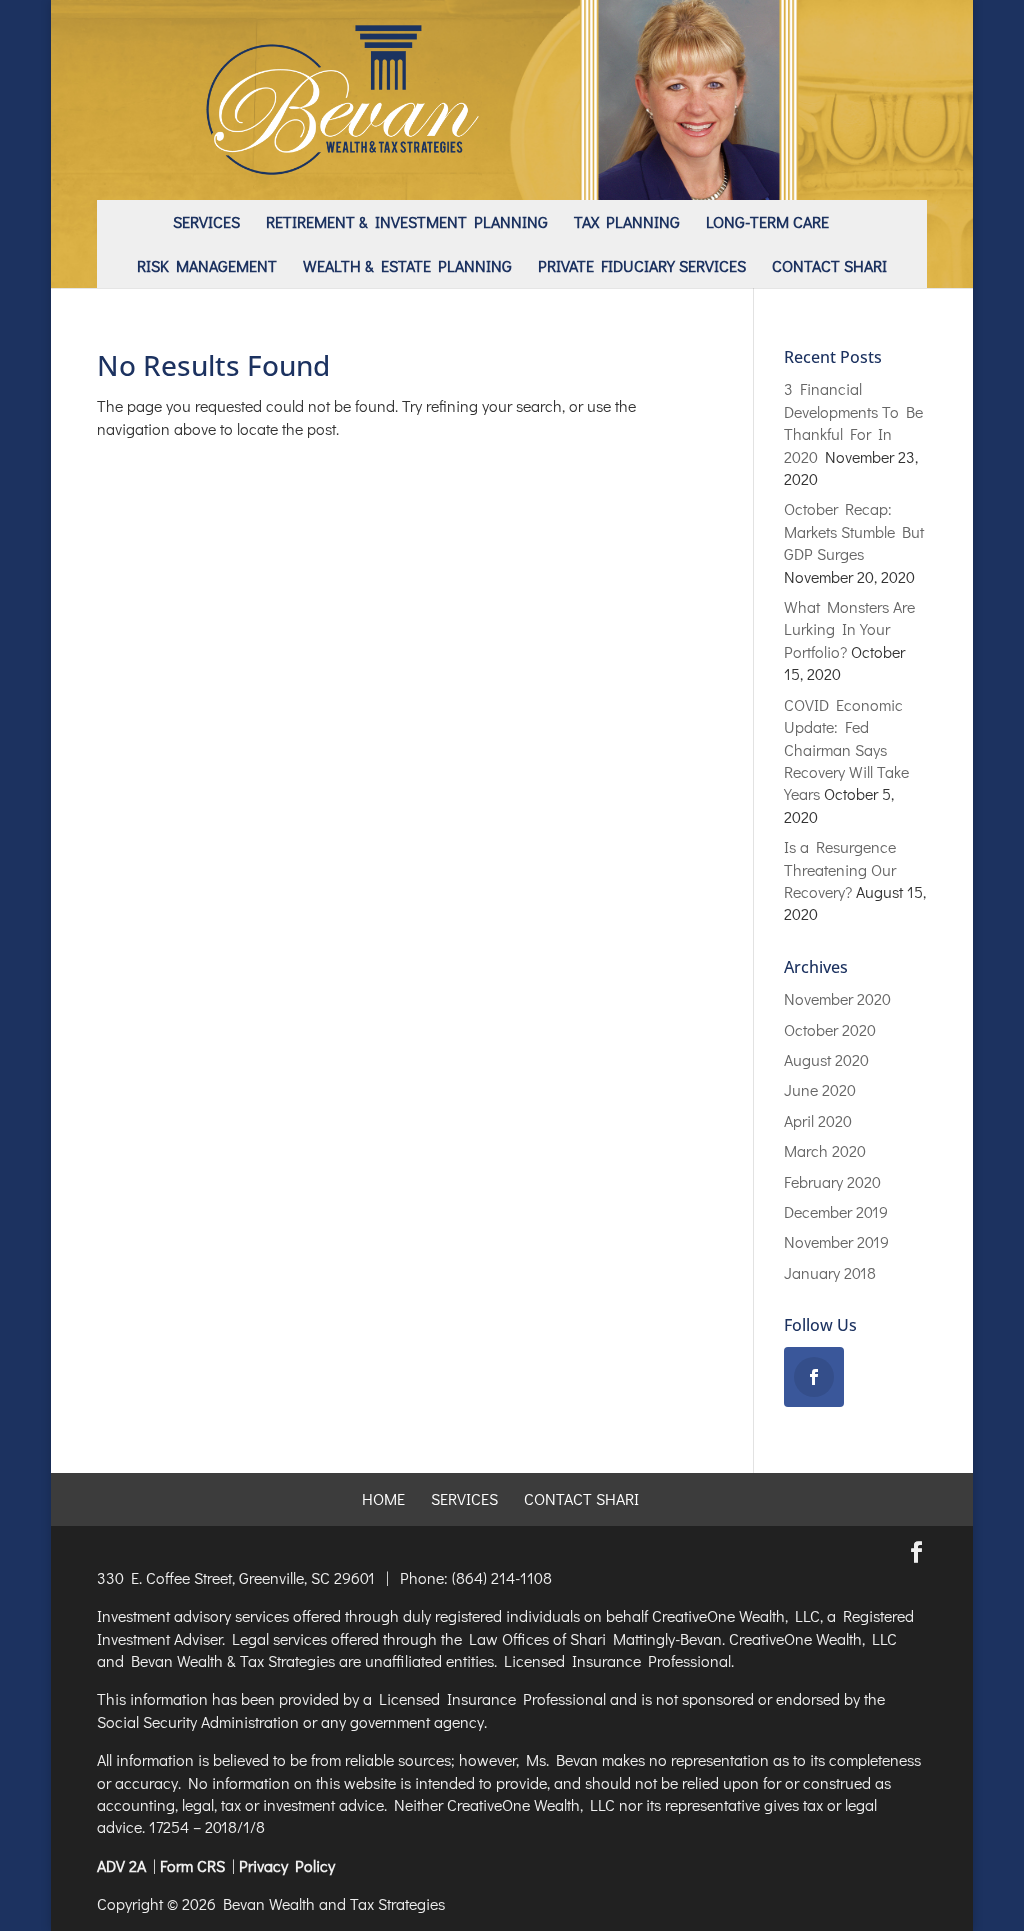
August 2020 (826, 1059)
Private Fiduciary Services (642, 265)
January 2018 (830, 1272)
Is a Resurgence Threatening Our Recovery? (840, 869)
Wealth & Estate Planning (407, 265)
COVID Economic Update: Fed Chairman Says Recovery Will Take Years (846, 749)
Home (383, 1498)
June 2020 (820, 1089)
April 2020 (818, 1120)
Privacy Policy (287, 1865)
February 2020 (832, 1181)
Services (206, 221)
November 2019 (836, 1241)
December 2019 (836, 1211)
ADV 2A (121, 1865)
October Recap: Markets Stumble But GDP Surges (854, 531)
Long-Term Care (767, 221)
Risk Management (207, 265)
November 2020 (837, 998)
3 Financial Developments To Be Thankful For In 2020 (853, 422)
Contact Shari (829, 265)
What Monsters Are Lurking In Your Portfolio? (849, 629)
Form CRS (192, 1865)
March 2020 (825, 1150)
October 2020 (830, 1029)
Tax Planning (627, 221)
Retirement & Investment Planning (407, 221)
